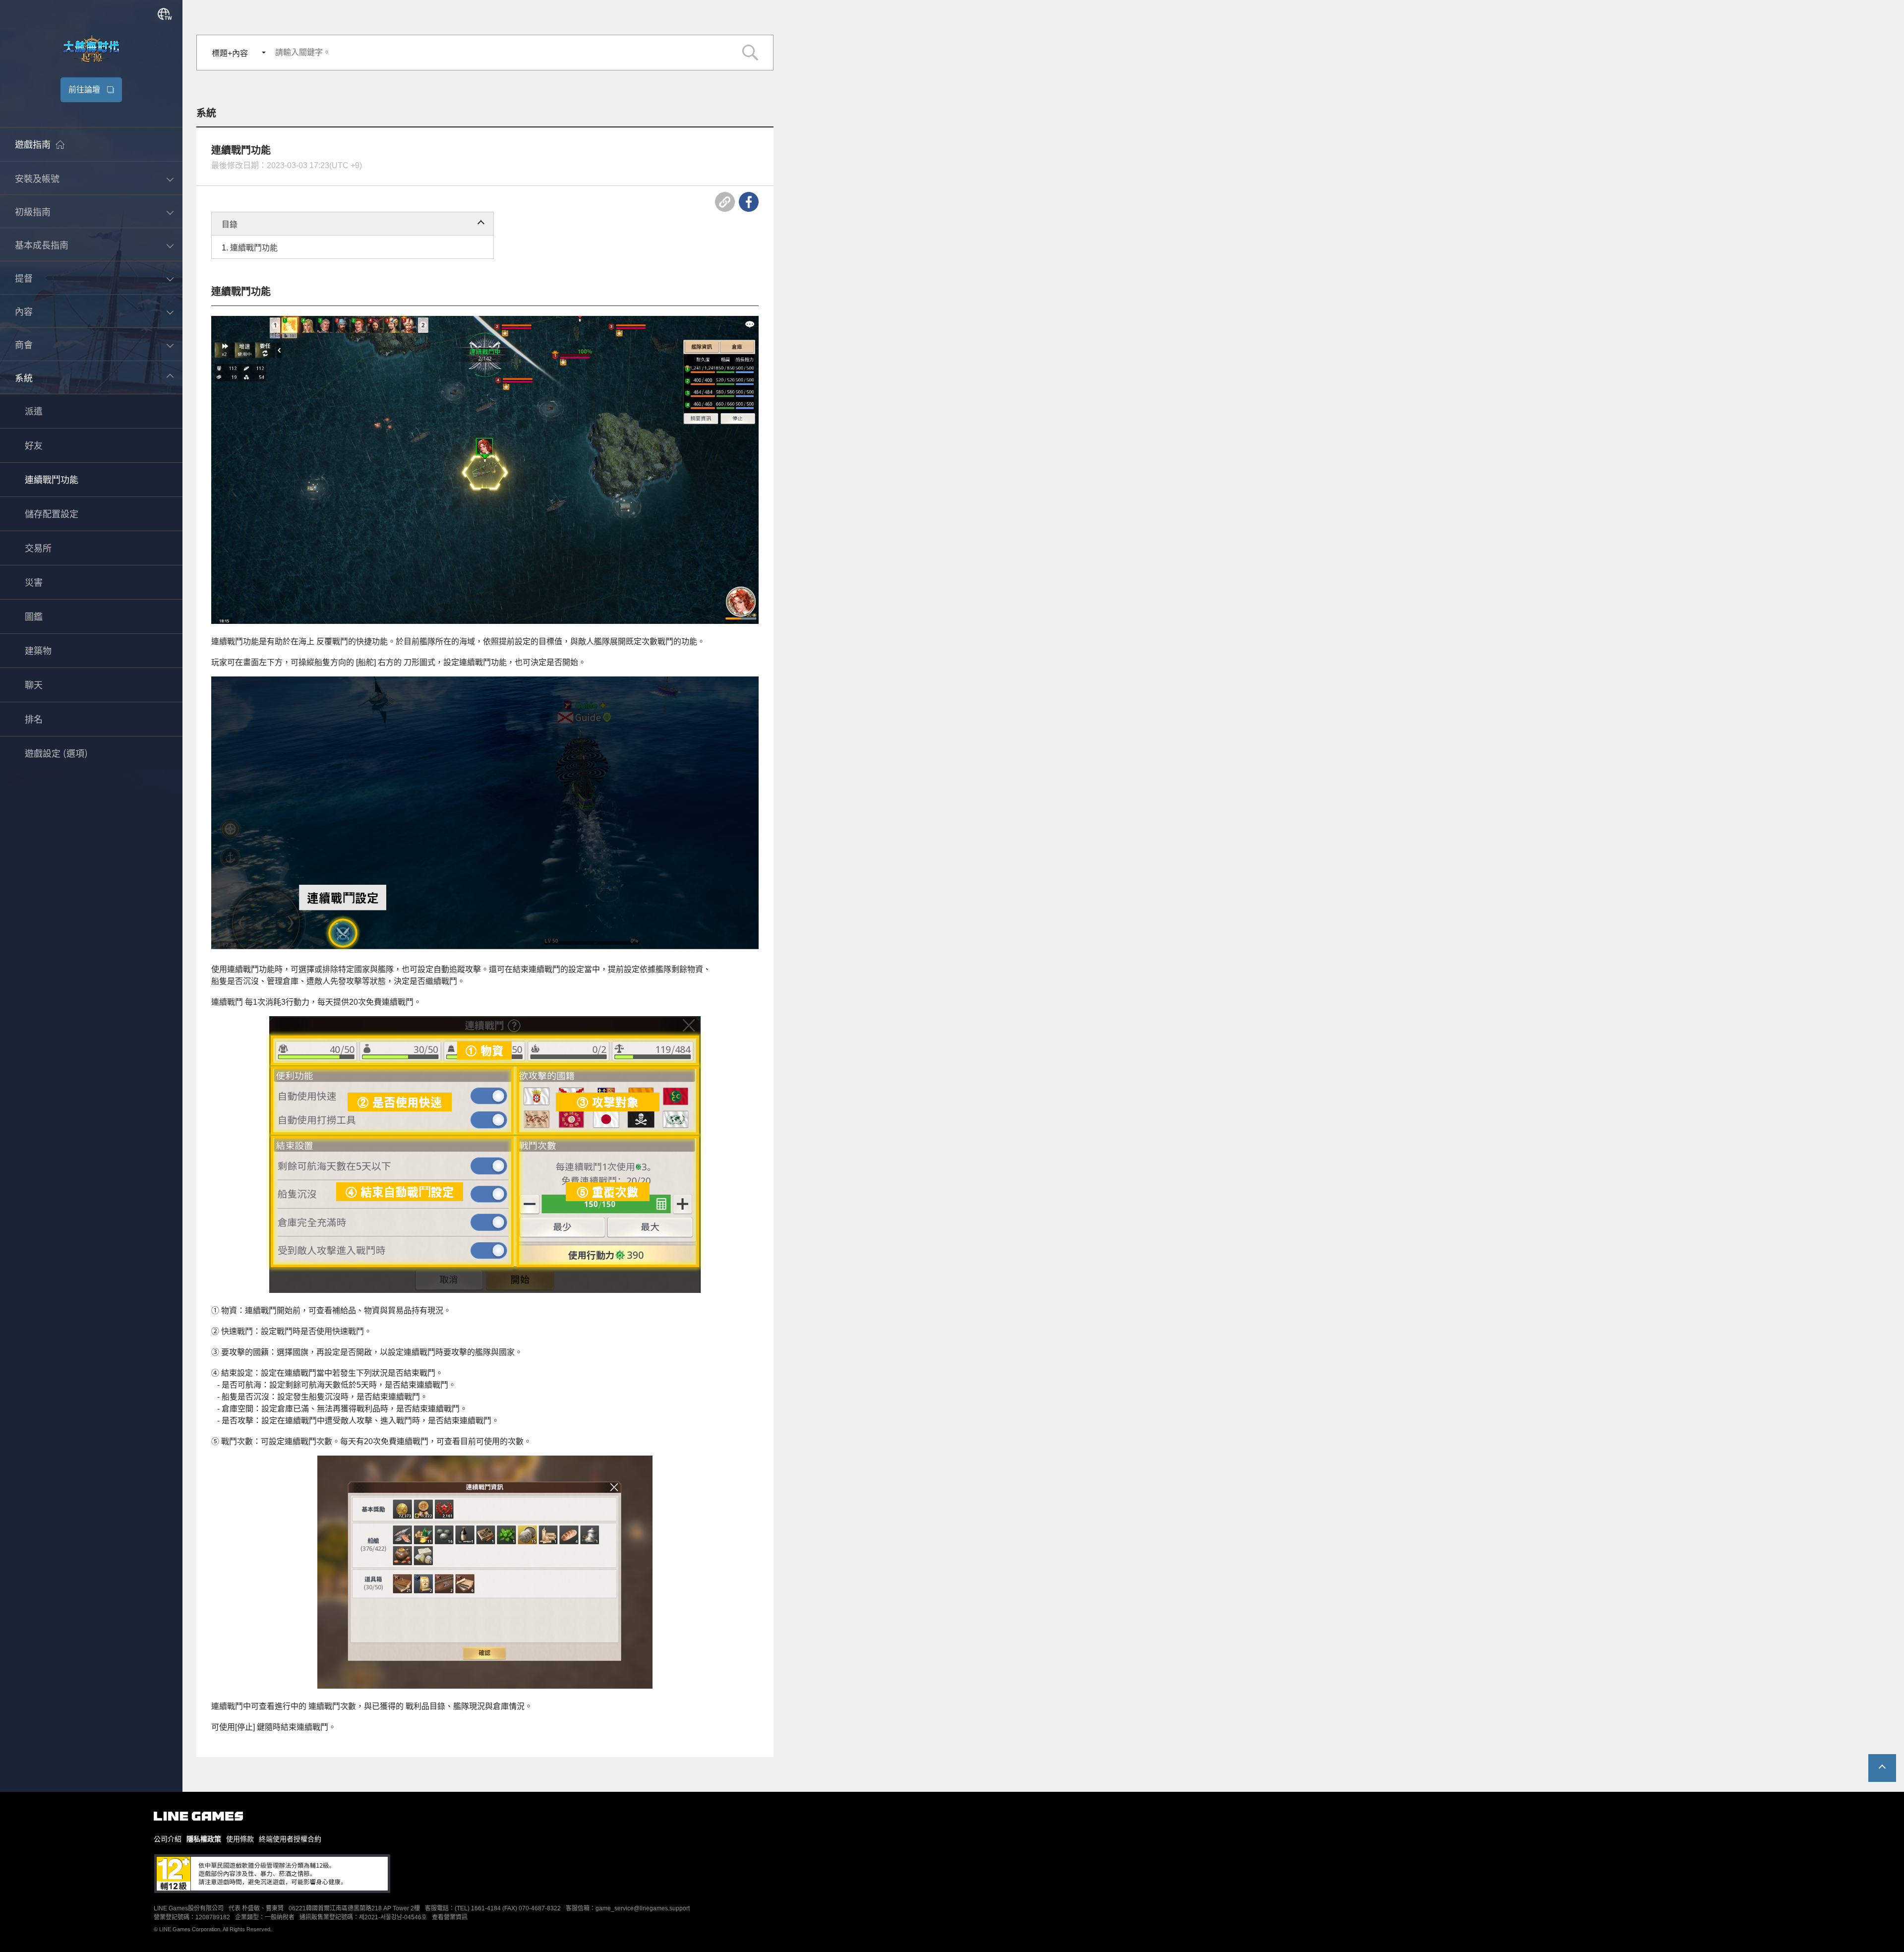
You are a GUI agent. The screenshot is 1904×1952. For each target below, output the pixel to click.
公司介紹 (168, 1839)
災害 (34, 583)
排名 (34, 720)
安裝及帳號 (37, 179)
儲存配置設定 (52, 515)
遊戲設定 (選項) (57, 754)
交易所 (38, 549)
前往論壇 (84, 90)
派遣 (34, 412)
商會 (24, 345)
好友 (34, 446)
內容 (24, 312)
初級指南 (33, 212)
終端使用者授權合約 (290, 1839)
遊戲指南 (33, 145)
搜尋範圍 (750, 53)
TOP (1882, 1768)
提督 (24, 279)
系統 (24, 378)
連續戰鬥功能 (52, 481)
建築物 (38, 652)
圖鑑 (34, 617)
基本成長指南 (42, 245)
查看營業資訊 (450, 1917)
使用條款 (240, 1839)
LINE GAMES (198, 1816)
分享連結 (725, 202)
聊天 (34, 686)
